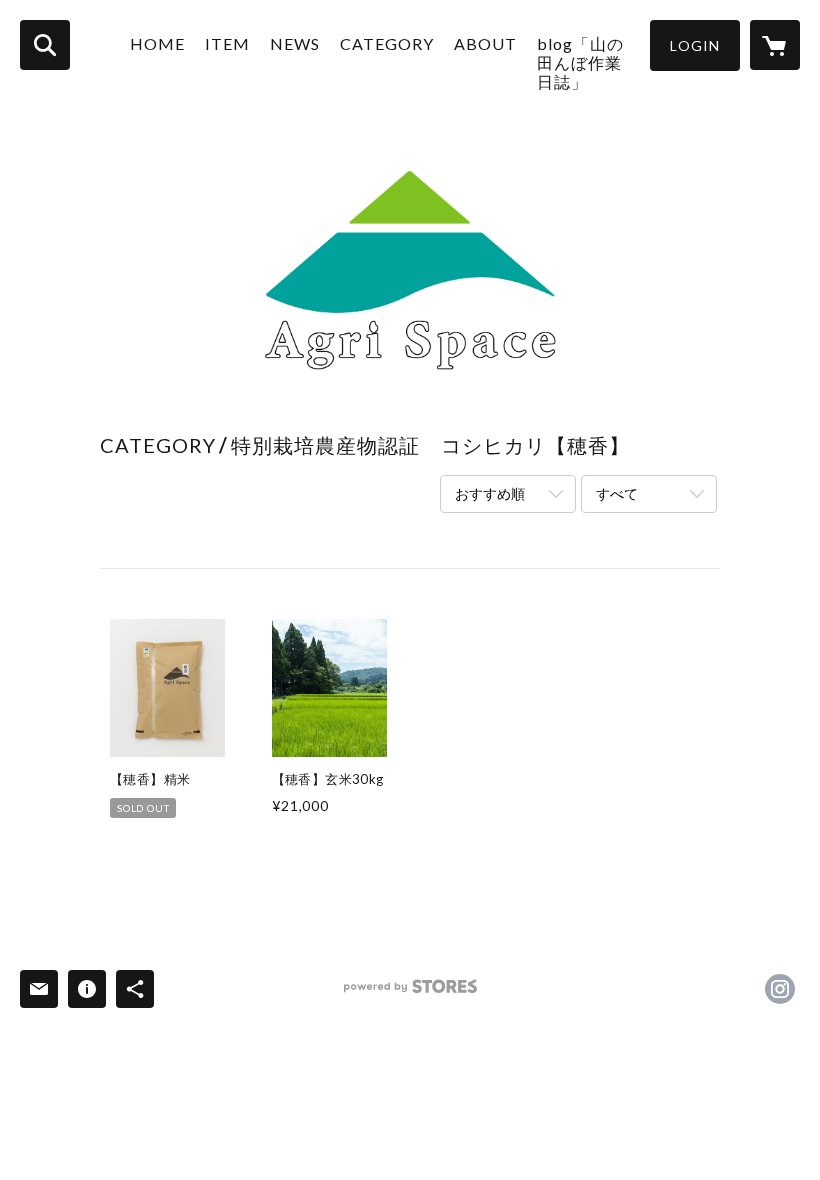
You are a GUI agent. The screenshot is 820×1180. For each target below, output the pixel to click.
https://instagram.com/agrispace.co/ (780, 989)
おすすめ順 (490, 493)
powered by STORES (410, 993)
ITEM (227, 43)
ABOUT (485, 43)
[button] (695, 45)
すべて (617, 493)
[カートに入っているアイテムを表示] (775, 45)
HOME (157, 43)
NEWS (295, 43)
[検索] (45, 45)
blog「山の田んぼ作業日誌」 (580, 62)
